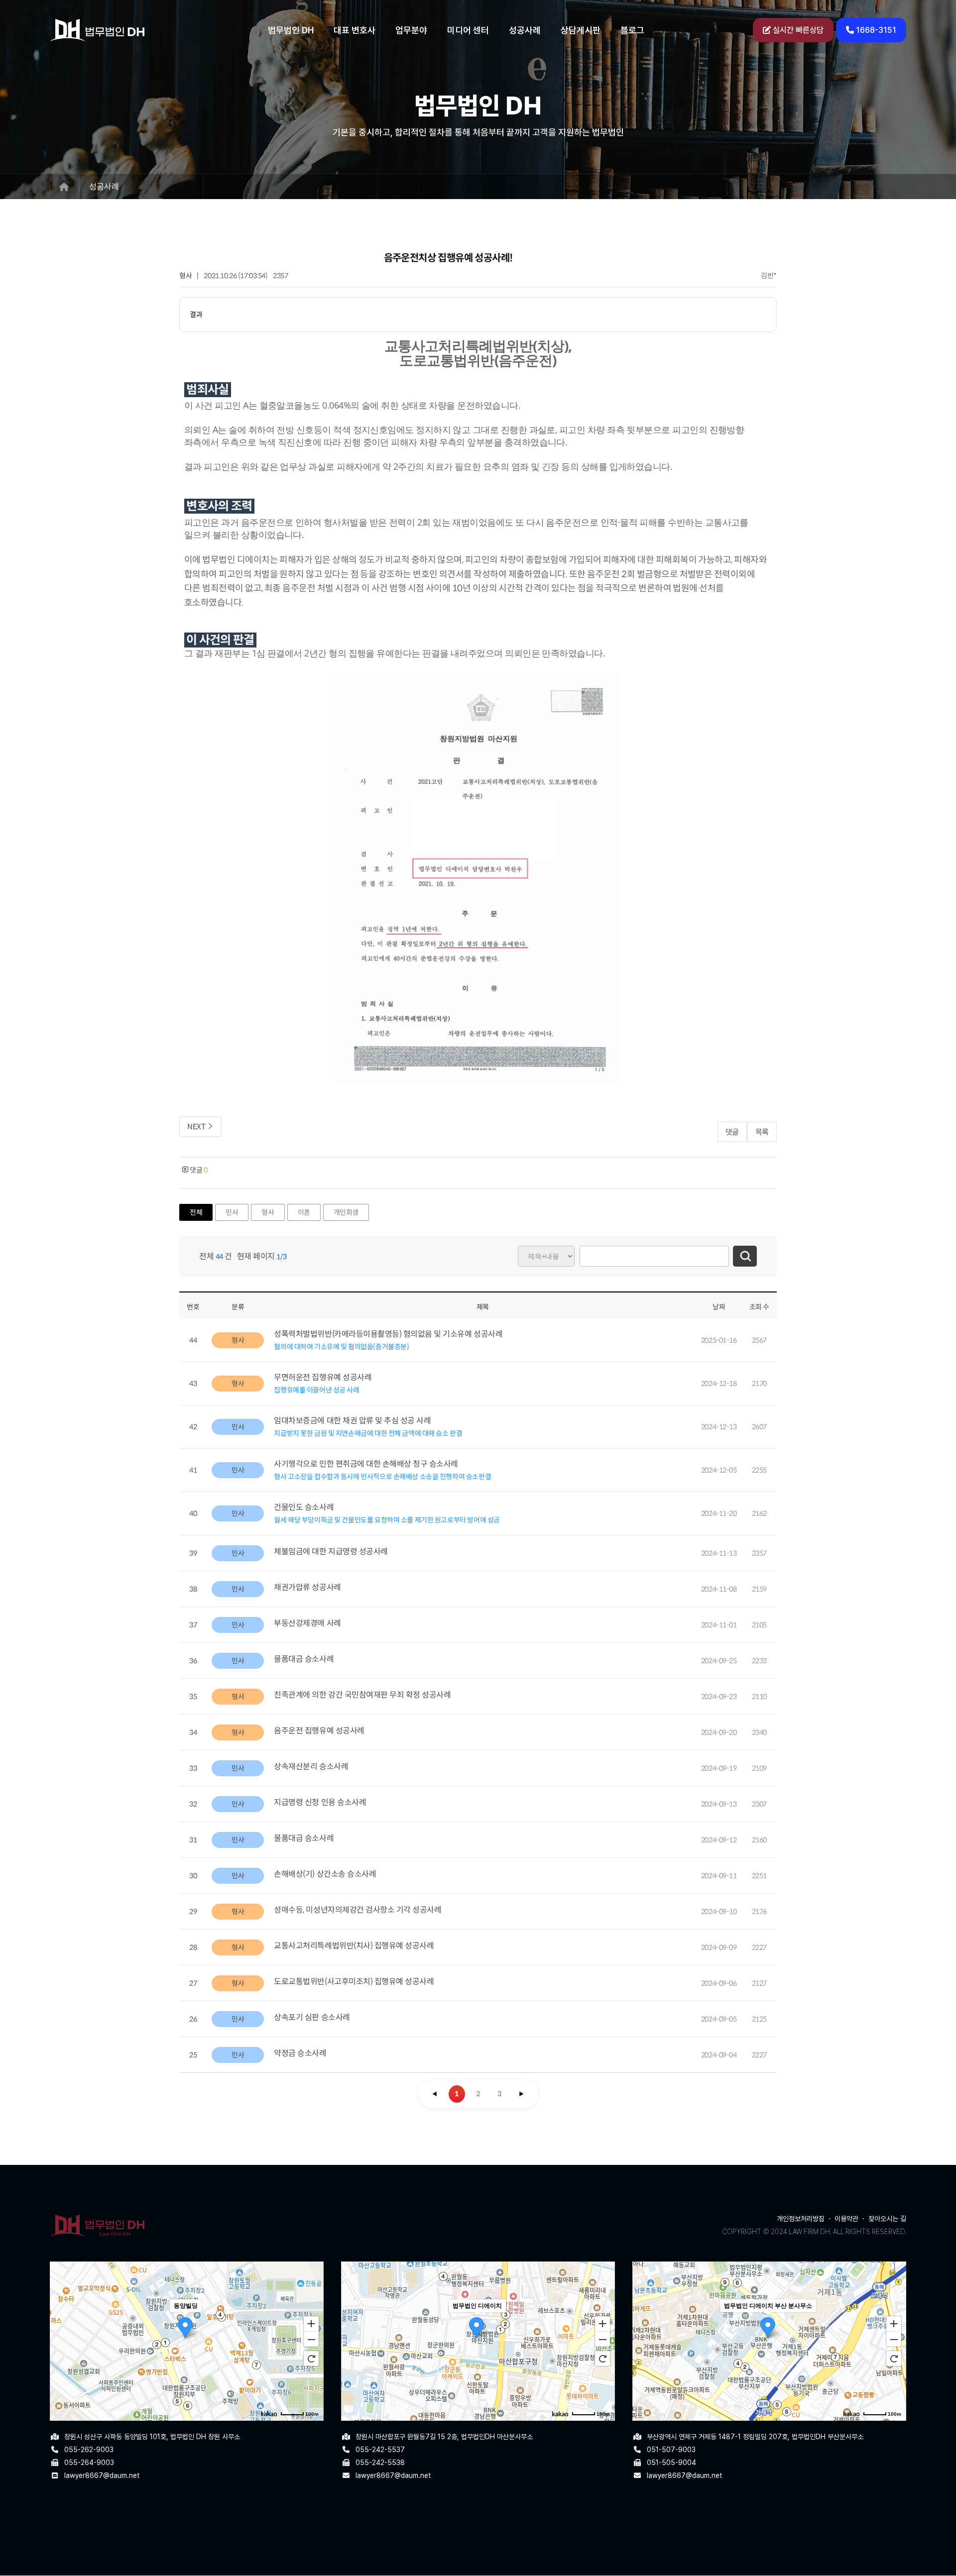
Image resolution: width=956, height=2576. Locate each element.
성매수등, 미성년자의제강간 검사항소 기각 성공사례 (358, 1910)
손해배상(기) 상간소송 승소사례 (325, 1874)
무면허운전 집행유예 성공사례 (323, 1377)
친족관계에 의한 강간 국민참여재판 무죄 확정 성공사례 (362, 1695)
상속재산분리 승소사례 (311, 1767)
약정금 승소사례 (300, 2053)
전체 (196, 1212)
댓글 (732, 1132)
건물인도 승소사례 (304, 1507)
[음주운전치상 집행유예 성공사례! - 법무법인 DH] (97, 30)
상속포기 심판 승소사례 (312, 2017)
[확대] (311, 2323)
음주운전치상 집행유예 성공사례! (448, 258)
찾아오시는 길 (887, 2219)
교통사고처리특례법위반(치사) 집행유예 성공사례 (354, 1946)
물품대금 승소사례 (304, 1659)
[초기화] (311, 2359)
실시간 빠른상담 (797, 30)
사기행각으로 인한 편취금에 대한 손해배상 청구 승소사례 (366, 1464)
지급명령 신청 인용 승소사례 (320, 1802)
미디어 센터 (468, 30)
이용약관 (846, 2219)
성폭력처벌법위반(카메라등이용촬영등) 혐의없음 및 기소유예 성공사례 (388, 1334)
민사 (232, 1212)
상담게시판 (581, 30)
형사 (185, 276)
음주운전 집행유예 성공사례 (319, 1731)
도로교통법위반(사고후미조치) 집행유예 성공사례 (354, 1982)
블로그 (632, 30)
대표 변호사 (355, 30)
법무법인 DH (291, 30)
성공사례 (525, 30)
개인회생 (346, 1212)
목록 (762, 1132)
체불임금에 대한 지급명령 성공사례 (331, 1552)
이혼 (304, 1212)
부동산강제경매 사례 (307, 1623)
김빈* (769, 276)
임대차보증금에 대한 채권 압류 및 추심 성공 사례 (352, 1421)
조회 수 (759, 1307)
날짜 (719, 1307)
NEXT (197, 1127)
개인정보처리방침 (801, 2219)
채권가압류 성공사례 (307, 1587)
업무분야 (411, 30)
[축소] (311, 2340)
